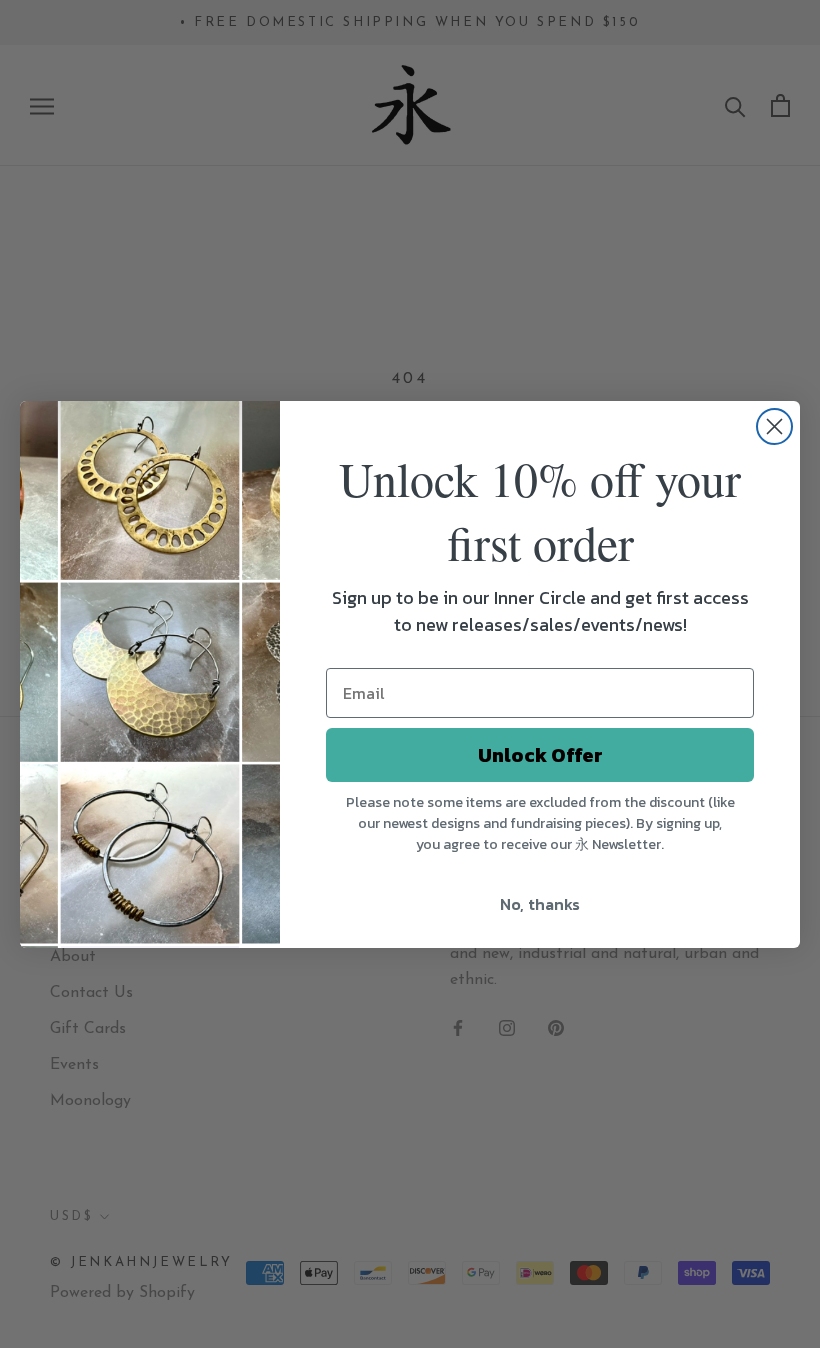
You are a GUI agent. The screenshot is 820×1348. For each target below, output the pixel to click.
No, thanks (540, 904)
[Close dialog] (774, 426)
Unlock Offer (540, 755)
